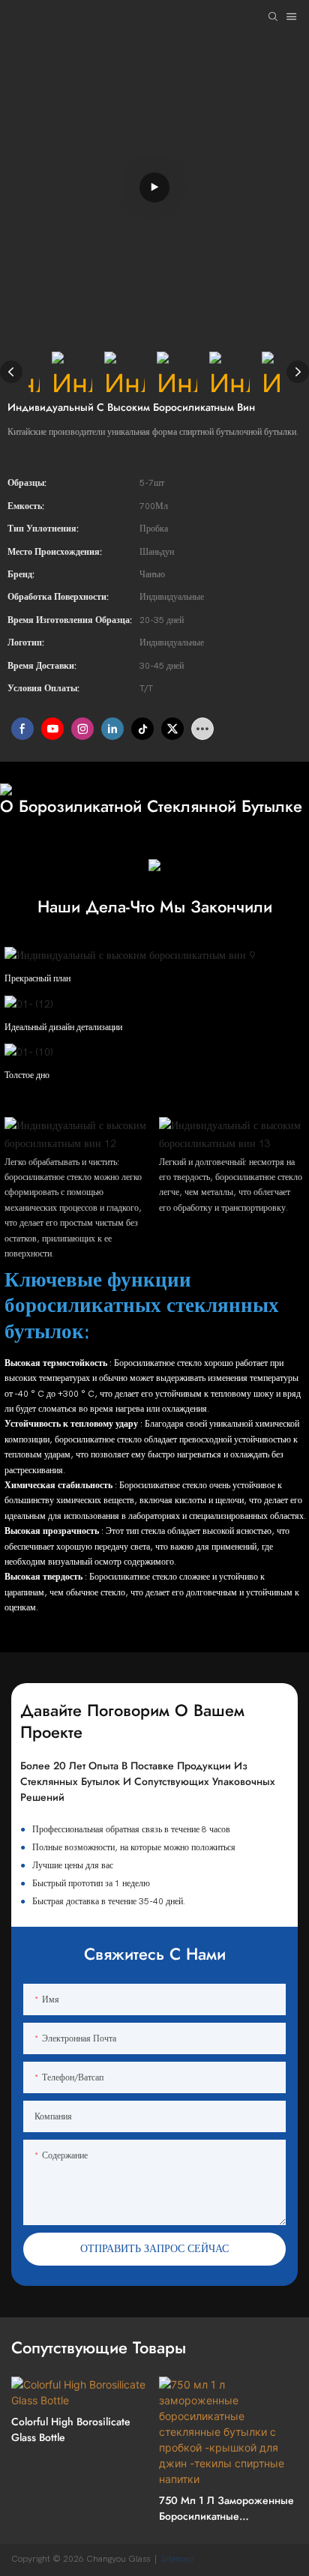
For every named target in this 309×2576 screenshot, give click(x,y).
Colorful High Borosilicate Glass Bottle (71, 2429)
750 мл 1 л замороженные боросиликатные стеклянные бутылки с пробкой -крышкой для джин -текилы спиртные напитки (226, 2509)
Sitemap (178, 2559)
